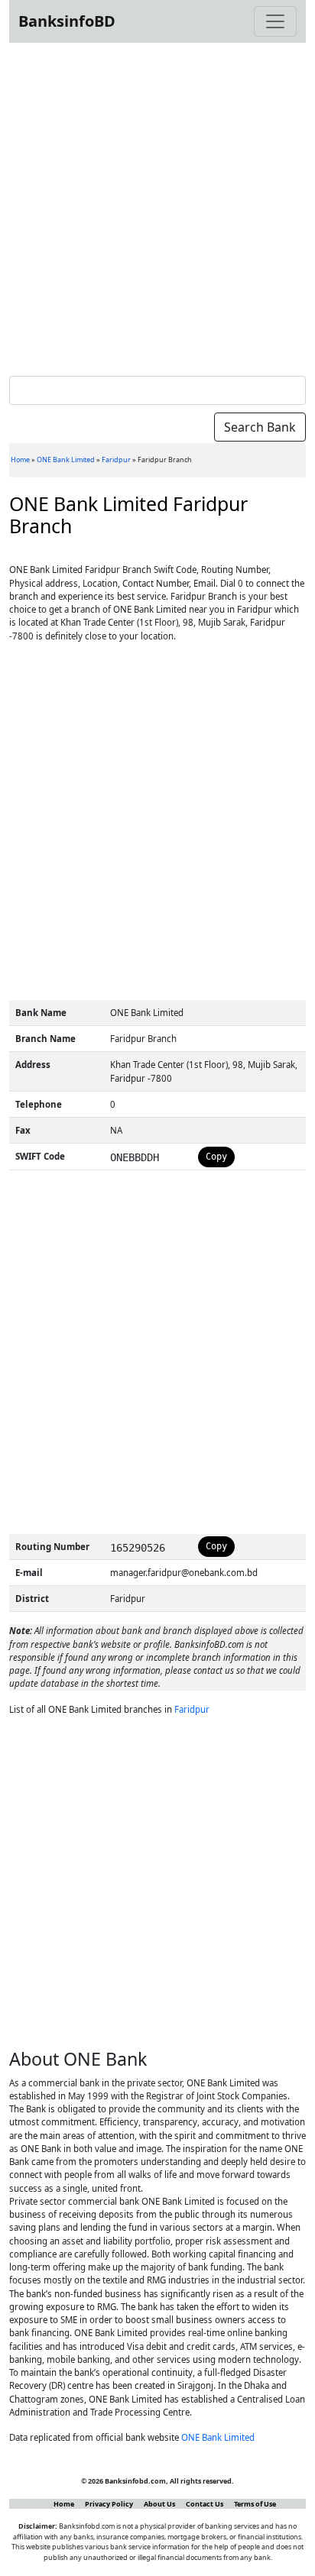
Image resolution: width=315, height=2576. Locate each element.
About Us (159, 2504)
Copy (216, 1157)
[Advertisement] (157, 206)
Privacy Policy (109, 2504)
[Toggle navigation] (275, 21)
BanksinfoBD (67, 21)
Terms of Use (255, 2504)
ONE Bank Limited (66, 460)
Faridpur (116, 460)
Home (20, 460)
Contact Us (205, 2504)
